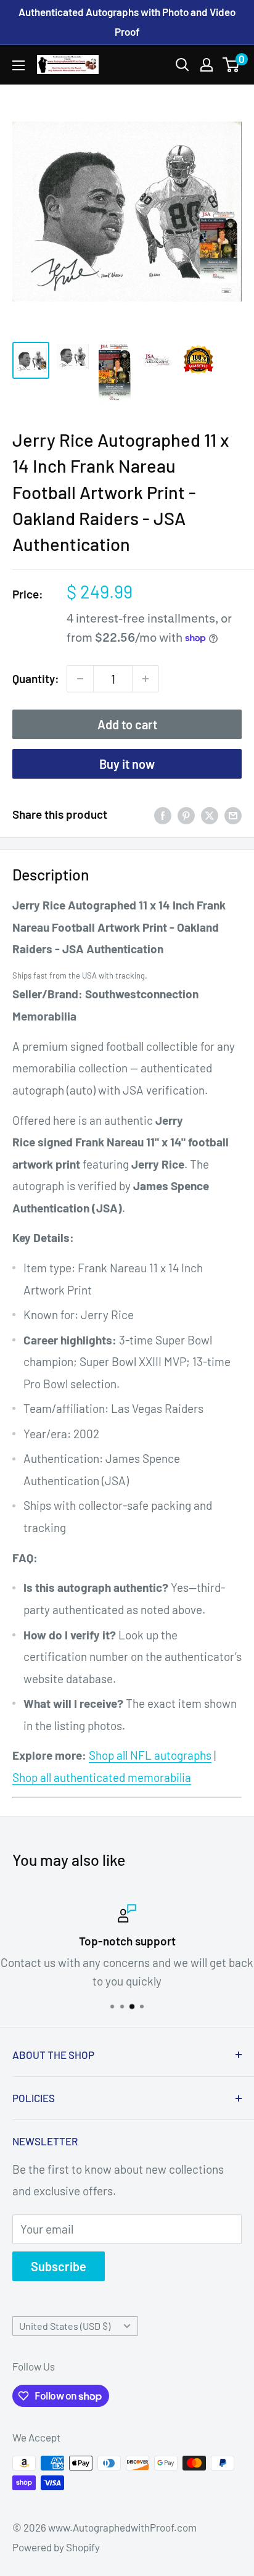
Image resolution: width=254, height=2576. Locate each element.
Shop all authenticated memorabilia (102, 1777)
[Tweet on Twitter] (210, 814)
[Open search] (182, 65)
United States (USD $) (65, 2326)
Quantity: (36, 678)
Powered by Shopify (56, 2547)
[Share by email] (233, 814)
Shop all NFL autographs (150, 1755)
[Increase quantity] (145, 679)
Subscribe (59, 2266)
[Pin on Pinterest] (186, 814)
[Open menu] (18, 65)
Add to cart (127, 724)
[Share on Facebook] (163, 814)
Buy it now (127, 764)
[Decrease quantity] (80, 679)
